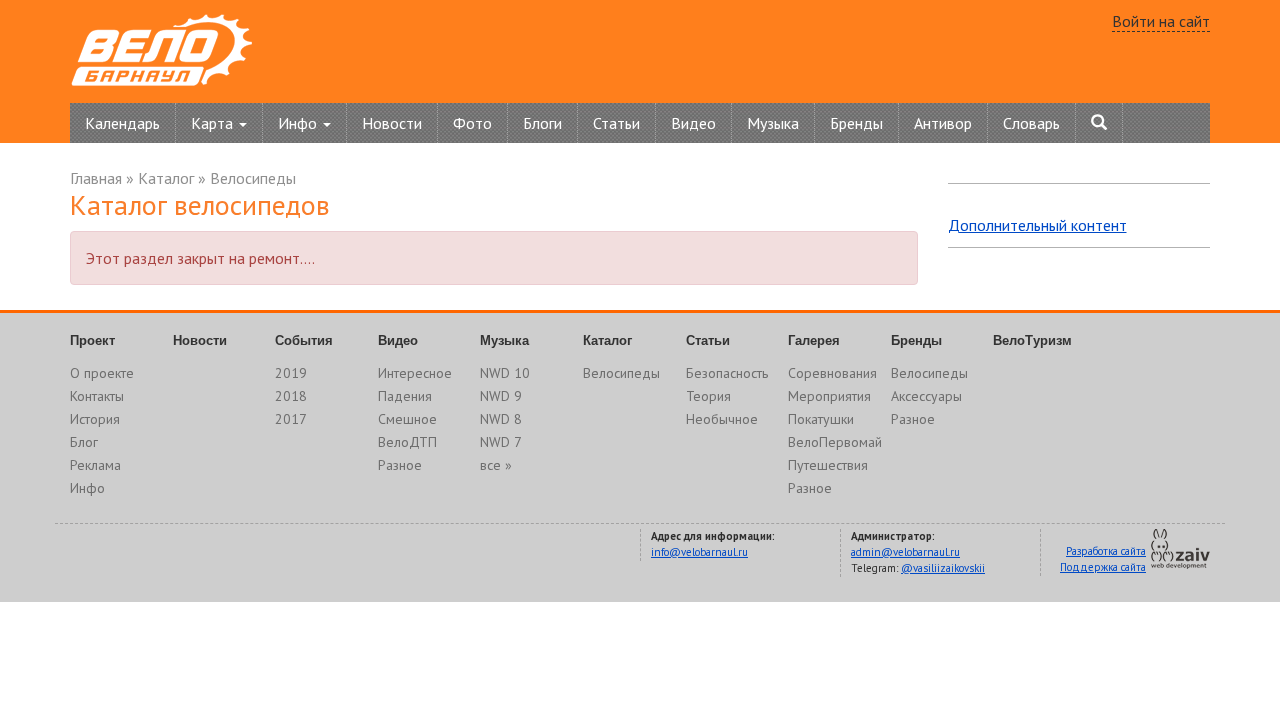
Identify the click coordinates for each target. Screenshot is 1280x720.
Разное (400, 465)
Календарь (122, 123)
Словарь (1031, 123)
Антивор (943, 123)
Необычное (722, 419)
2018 (291, 396)
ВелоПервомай (835, 442)
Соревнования (832, 373)
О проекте (102, 373)
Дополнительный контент (1037, 225)
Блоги (542, 123)
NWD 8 (501, 419)
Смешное (407, 419)
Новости (392, 123)
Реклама (95, 465)
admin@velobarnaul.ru (905, 552)
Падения (405, 396)
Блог (84, 442)
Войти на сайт (1161, 21)
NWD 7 (501, 442)
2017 (291, 419)
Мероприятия (829, 396)
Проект (92, 340)
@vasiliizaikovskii (943, 568)
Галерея (814, 340)
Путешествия (828, 465)
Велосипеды (253, 178)
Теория (708, 396)
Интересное (415, 373)
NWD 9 (501, 396)
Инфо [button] (299, 123)
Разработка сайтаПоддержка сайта (1103, 559)
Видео (693, 123)
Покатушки (821, 419)
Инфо (87, 488)
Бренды (856, 123)
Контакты (97, 396)
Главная (96, 178)
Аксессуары (926, 396)
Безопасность (727, 373)
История (95, 419)
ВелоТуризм (1032, 340)
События (304, 340)
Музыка (773, 123)
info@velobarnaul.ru (699, 552)
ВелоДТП (407, 442)
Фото (472, 123)
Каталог (166, 178)
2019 (291, 373)
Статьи (616, 123)
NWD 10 (505, 373)
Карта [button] (214, 123)
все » (496, 465)
